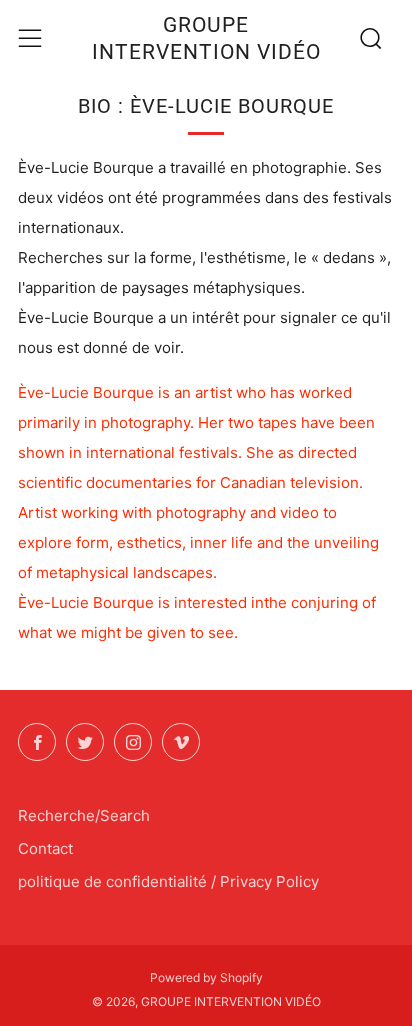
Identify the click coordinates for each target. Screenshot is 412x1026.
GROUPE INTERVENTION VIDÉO (206, 38)
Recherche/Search (84, 815)
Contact (45, 848)
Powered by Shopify (206, 977)
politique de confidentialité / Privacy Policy (168, 881)
